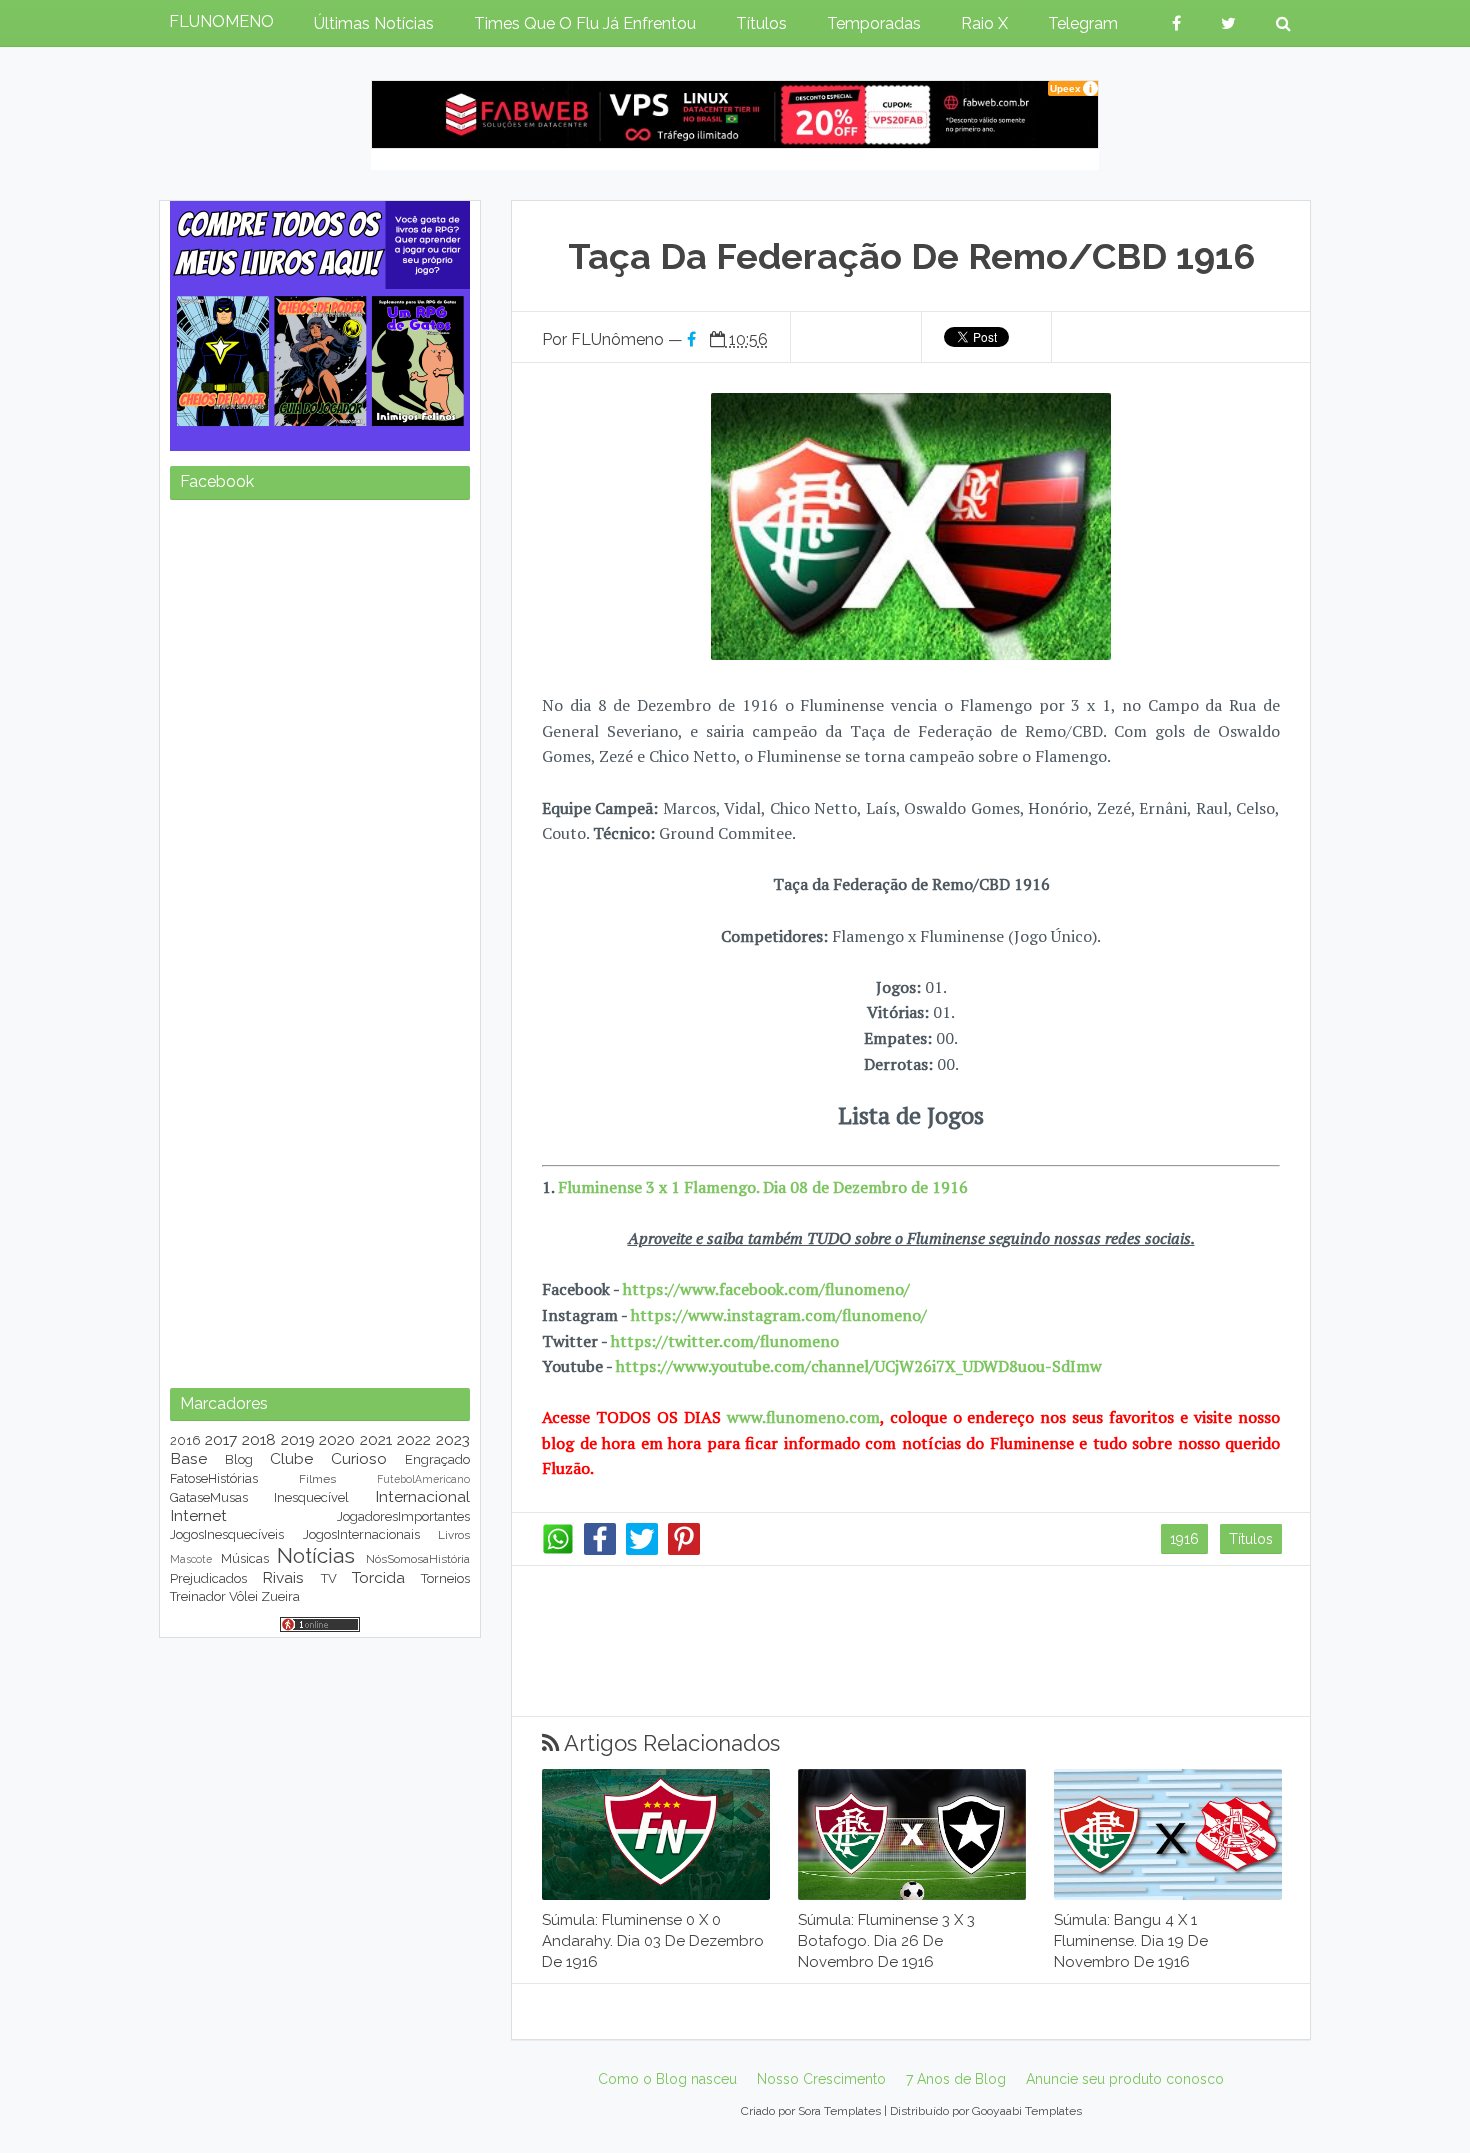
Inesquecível (311, 1497)
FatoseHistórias (214, 1478)
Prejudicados (208, 1578)
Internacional (422, 1496)
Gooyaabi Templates (1027, 2111)
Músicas (245, 1558)
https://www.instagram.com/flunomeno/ (779, 1315)
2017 (221, 1439)
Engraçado (437, 1459)
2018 (259, 1439)
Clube (291, 1458)
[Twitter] (642, 1550)
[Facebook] (600, 1550)
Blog (239, 1459)
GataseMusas (209, 1497)
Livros (454, 1535)
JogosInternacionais (361, 1534)
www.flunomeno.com (803, 1417)
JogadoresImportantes (403, 1516)
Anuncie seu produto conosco (1125, 2079)
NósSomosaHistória (418, 1559)
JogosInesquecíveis (227, 1534)
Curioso (359, 1458)
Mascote (191, 1559)
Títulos (1251, 1539)
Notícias (316, 1555)
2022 (414, 1439)
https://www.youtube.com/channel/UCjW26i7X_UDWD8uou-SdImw (859, 1366)
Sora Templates (839, 2111)
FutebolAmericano (423, 1479)
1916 (1184, 1539)
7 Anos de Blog (956, 2079)
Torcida (378, 1577)
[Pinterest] (684, 1550)
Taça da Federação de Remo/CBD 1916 (911, 256)
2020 (337, 1439)
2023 (453, 1439)
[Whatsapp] (558, 1550)
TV (329, 1578)
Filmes (317, 1479)
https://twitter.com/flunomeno (725, 1341)
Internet (198, 1515)
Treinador (198, 1596)
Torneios (445, 1578)
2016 (185, 1440)
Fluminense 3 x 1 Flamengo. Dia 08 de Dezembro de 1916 (763, 1187)
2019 (298, 1439)
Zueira (280, 1596)
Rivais (283, 1577)
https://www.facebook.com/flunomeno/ (766, 1289)
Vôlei (243, 1596)
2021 (376, 1439)
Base (188, 1458)
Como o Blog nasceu (667, 2079)
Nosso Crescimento (821, 2079)
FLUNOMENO (221, 21)
